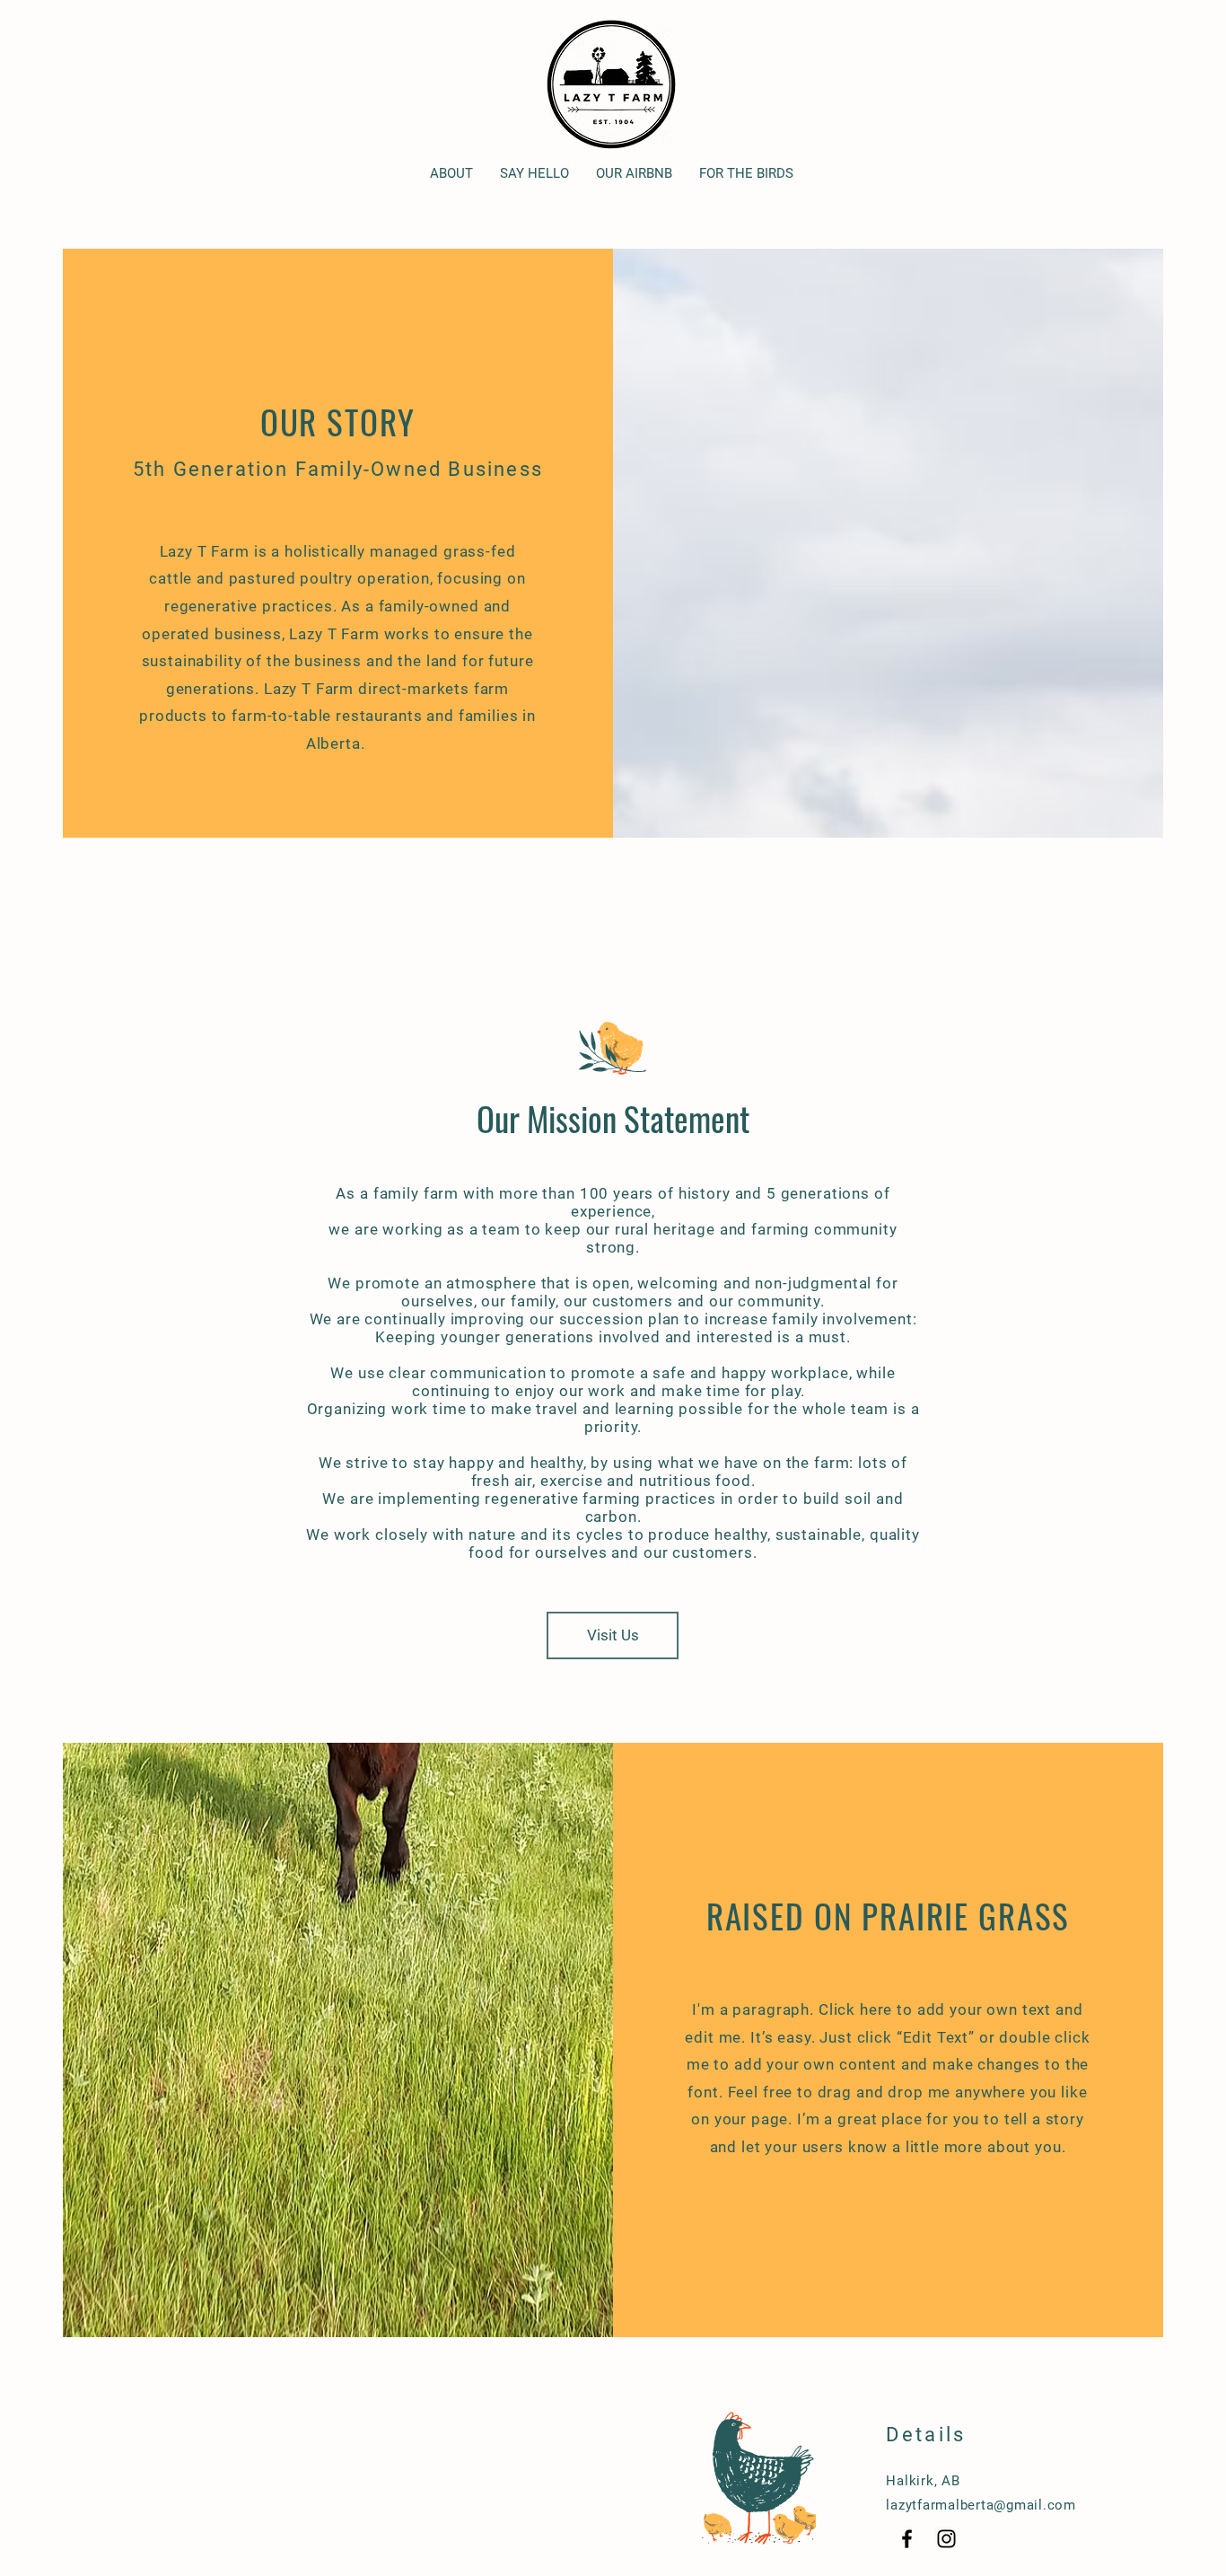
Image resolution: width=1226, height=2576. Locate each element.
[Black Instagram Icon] (946, 2539)
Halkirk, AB (923, 2481)
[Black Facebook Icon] (907, 2539)
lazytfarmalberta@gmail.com (981, 2505)
